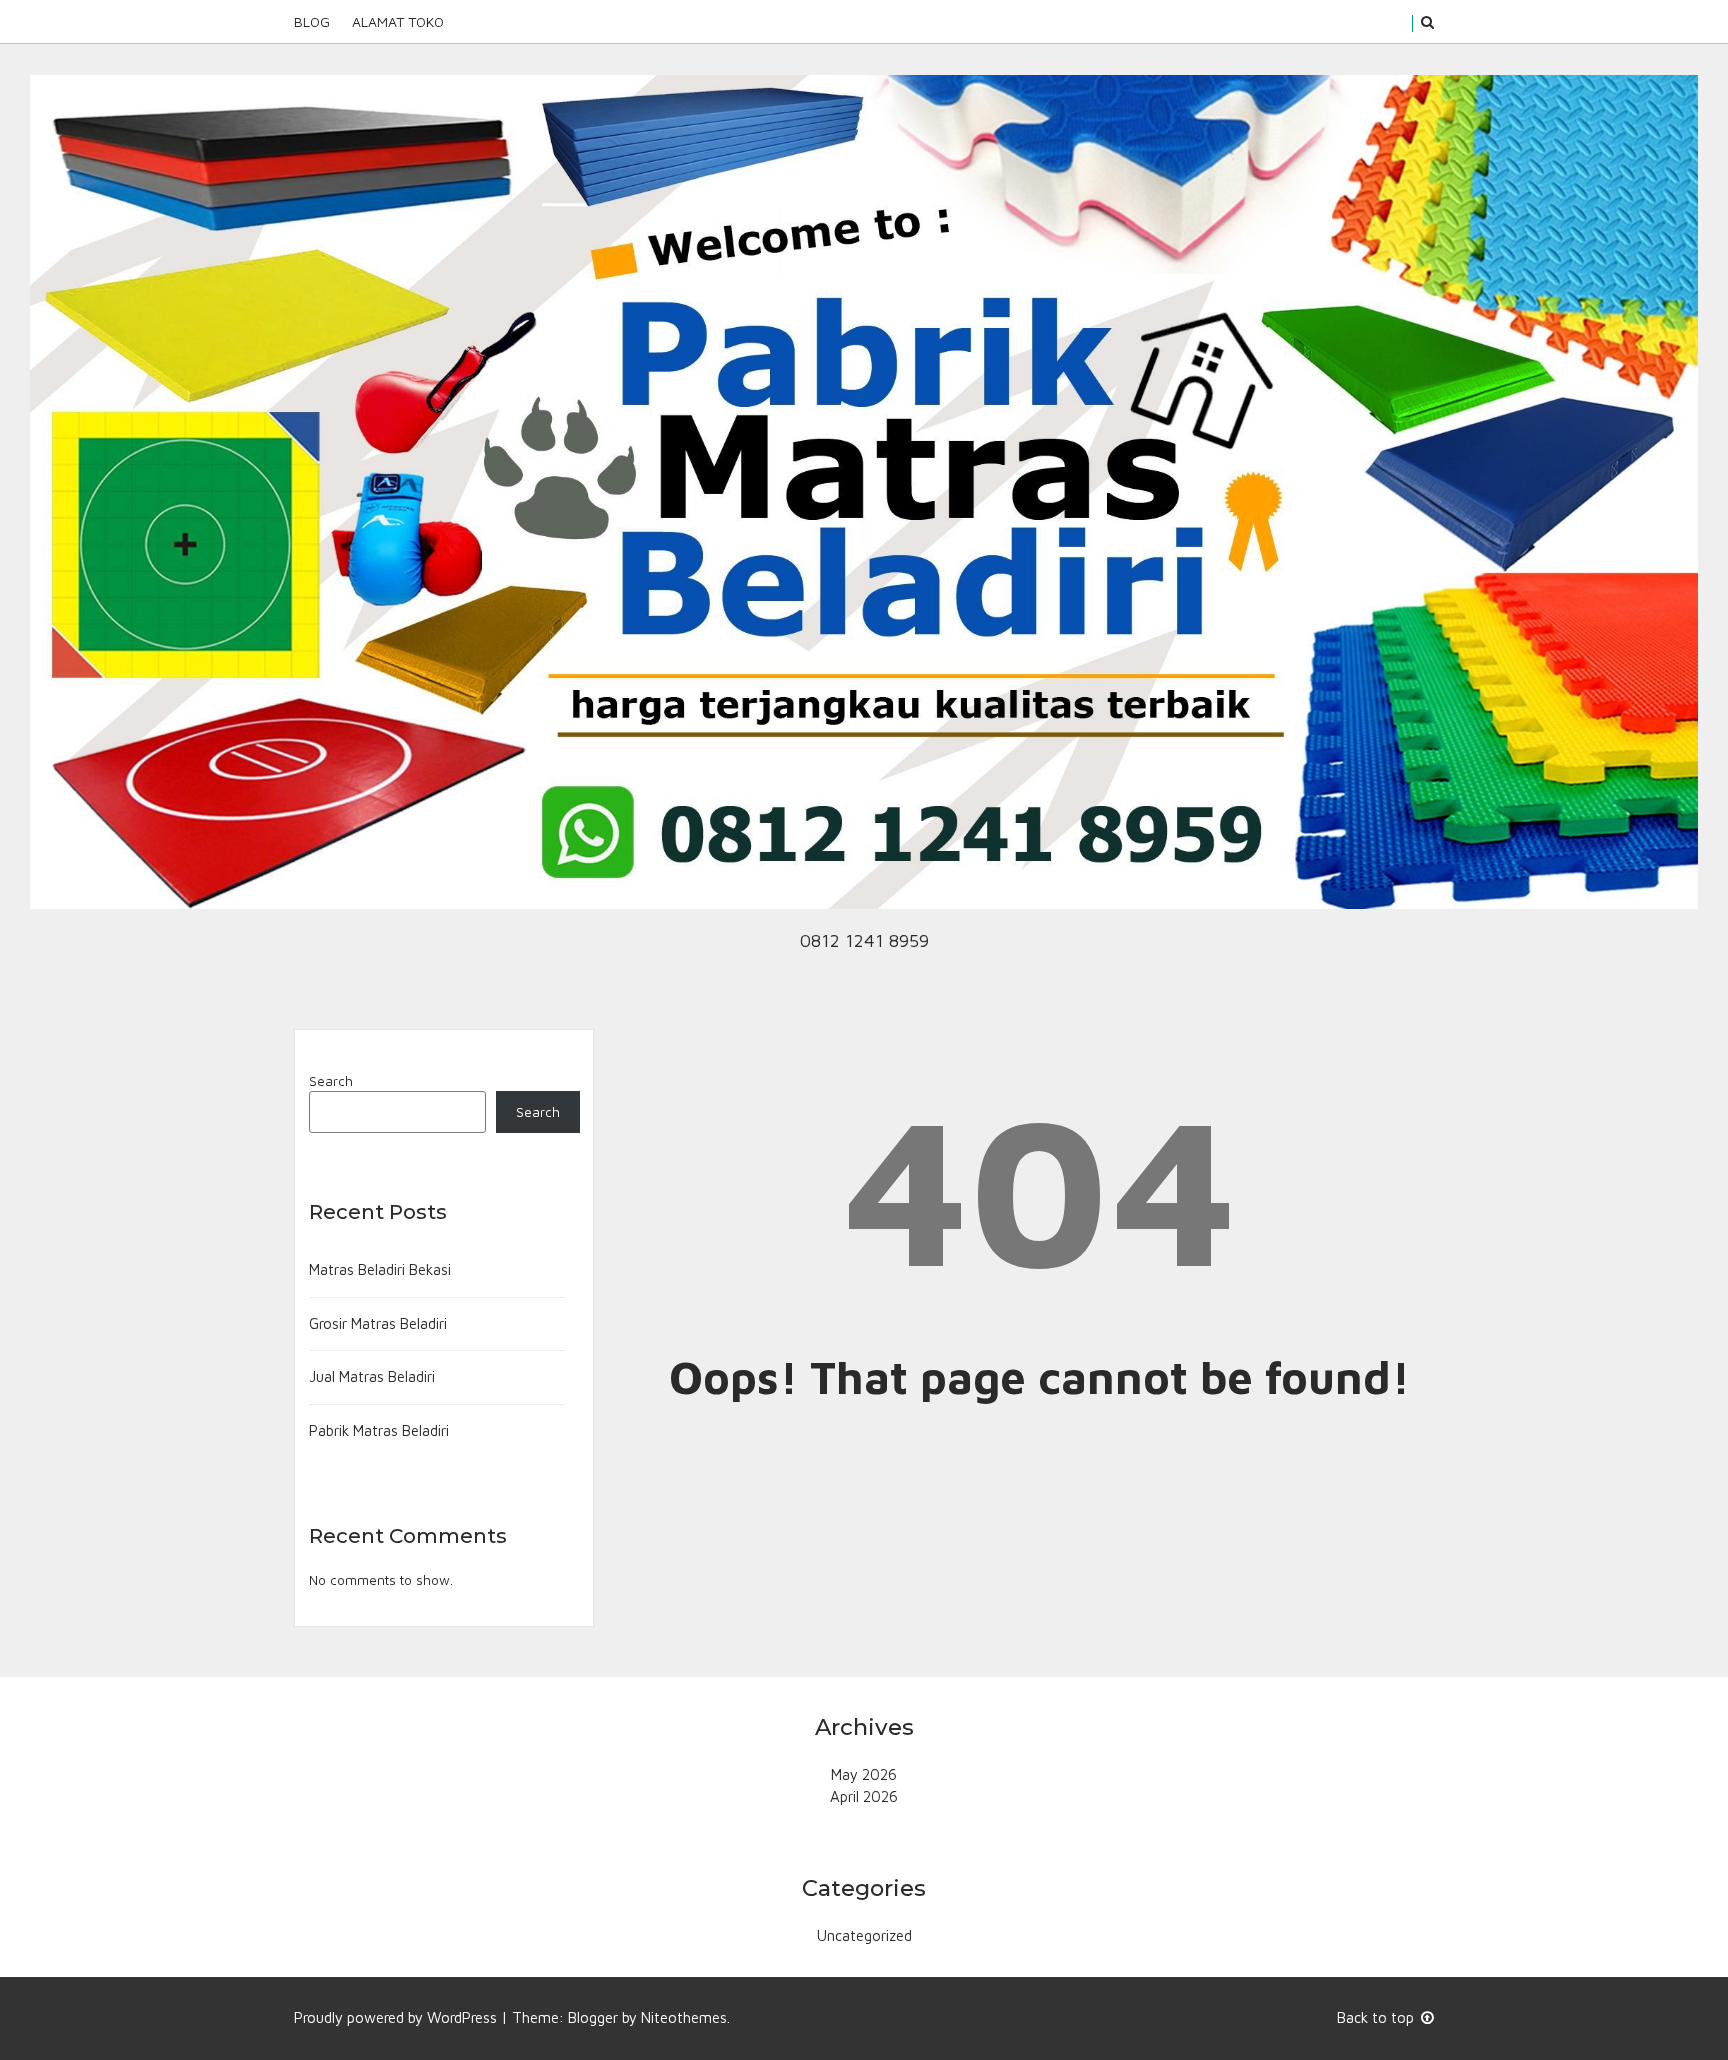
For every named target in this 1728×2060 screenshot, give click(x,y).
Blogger (593, 2017)
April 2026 (864, 1796)
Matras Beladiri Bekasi (380, 1269)
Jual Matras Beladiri (372, 1376)
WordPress (462, 2017)
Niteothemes (684, 2017)
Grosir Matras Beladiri (378, 1323)
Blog (312, 21)
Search (331, 1081)
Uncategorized (864, 1935)
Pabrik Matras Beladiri (379, 1430)
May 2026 (864, 1774)
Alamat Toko (398, 21)
